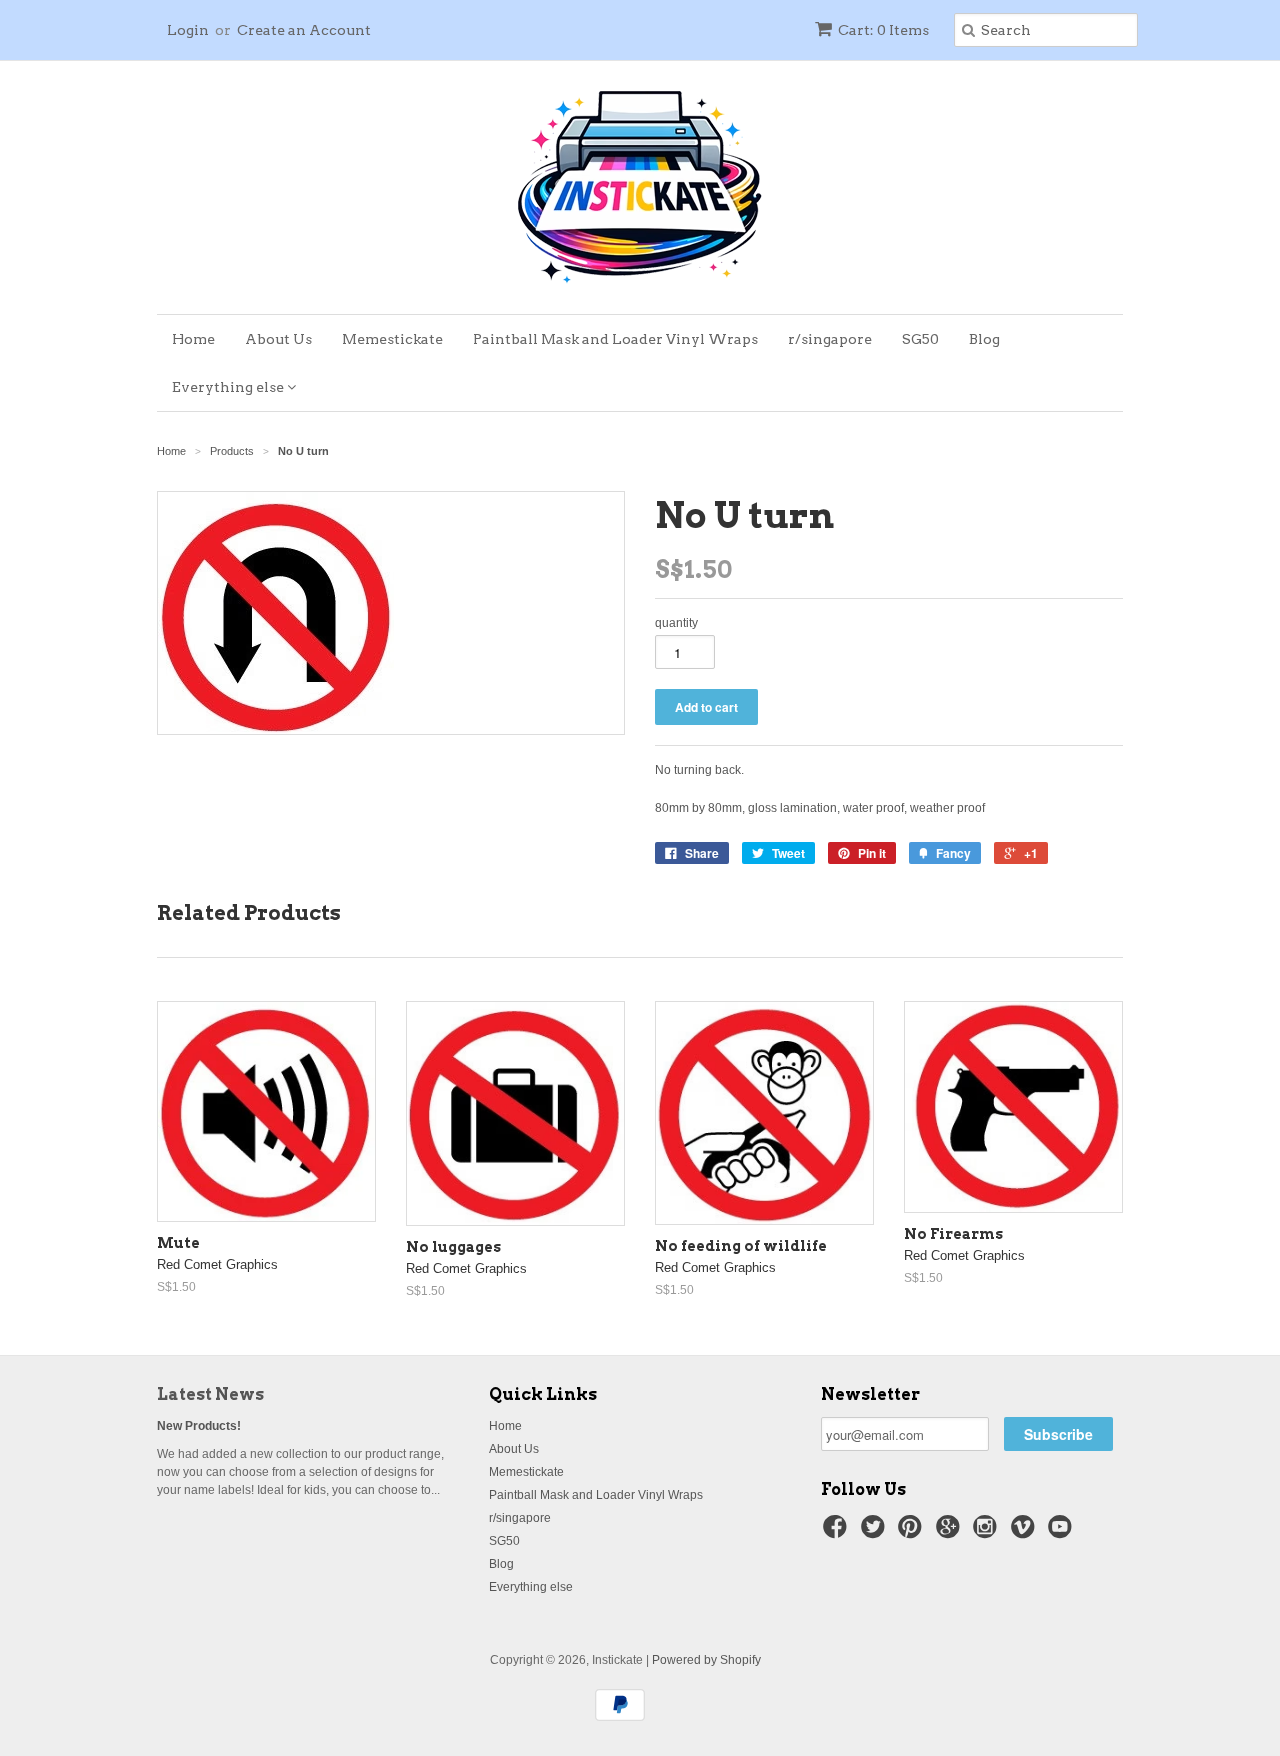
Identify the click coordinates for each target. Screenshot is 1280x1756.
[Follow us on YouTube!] (1063, 1533)
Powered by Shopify (706, 1660)
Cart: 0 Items (883, 30)
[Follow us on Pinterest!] (913, 1533)
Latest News (210, 1394)
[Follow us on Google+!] (951, 1533)
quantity (676, 623)
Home (193, 339)
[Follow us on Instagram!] (988, 1533)
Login (188, 30)
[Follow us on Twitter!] (876, 1533)
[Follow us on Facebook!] (838, 1533)
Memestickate (392, 339)
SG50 (920, 339)
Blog (984, 339)
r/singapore (830, 339)
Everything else (229, 387)
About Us (278, 339)
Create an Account (304, 30)
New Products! (199, 1426)
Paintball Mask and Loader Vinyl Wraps (615, 339)
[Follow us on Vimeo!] (1026, 1533)
